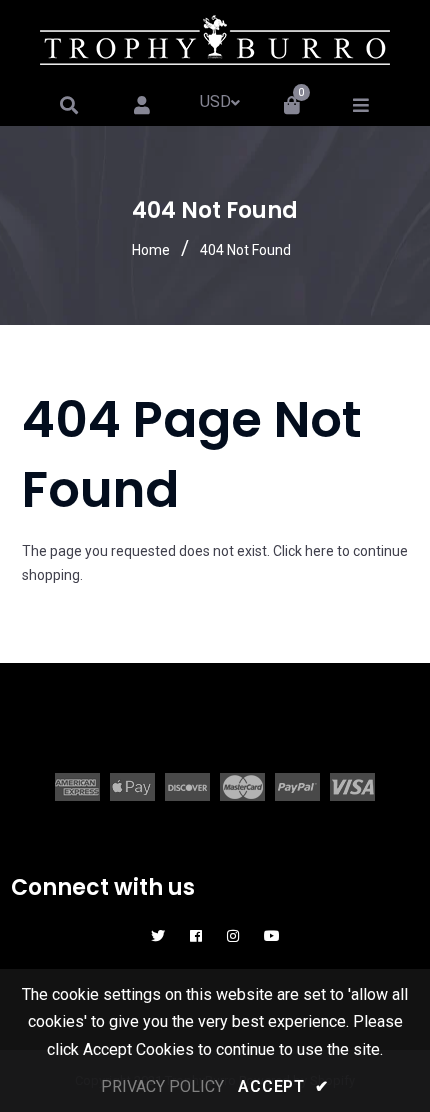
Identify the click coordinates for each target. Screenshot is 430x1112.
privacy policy (162, 1086)
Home (151, 250)
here (319, 551)
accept (283, 1086)
